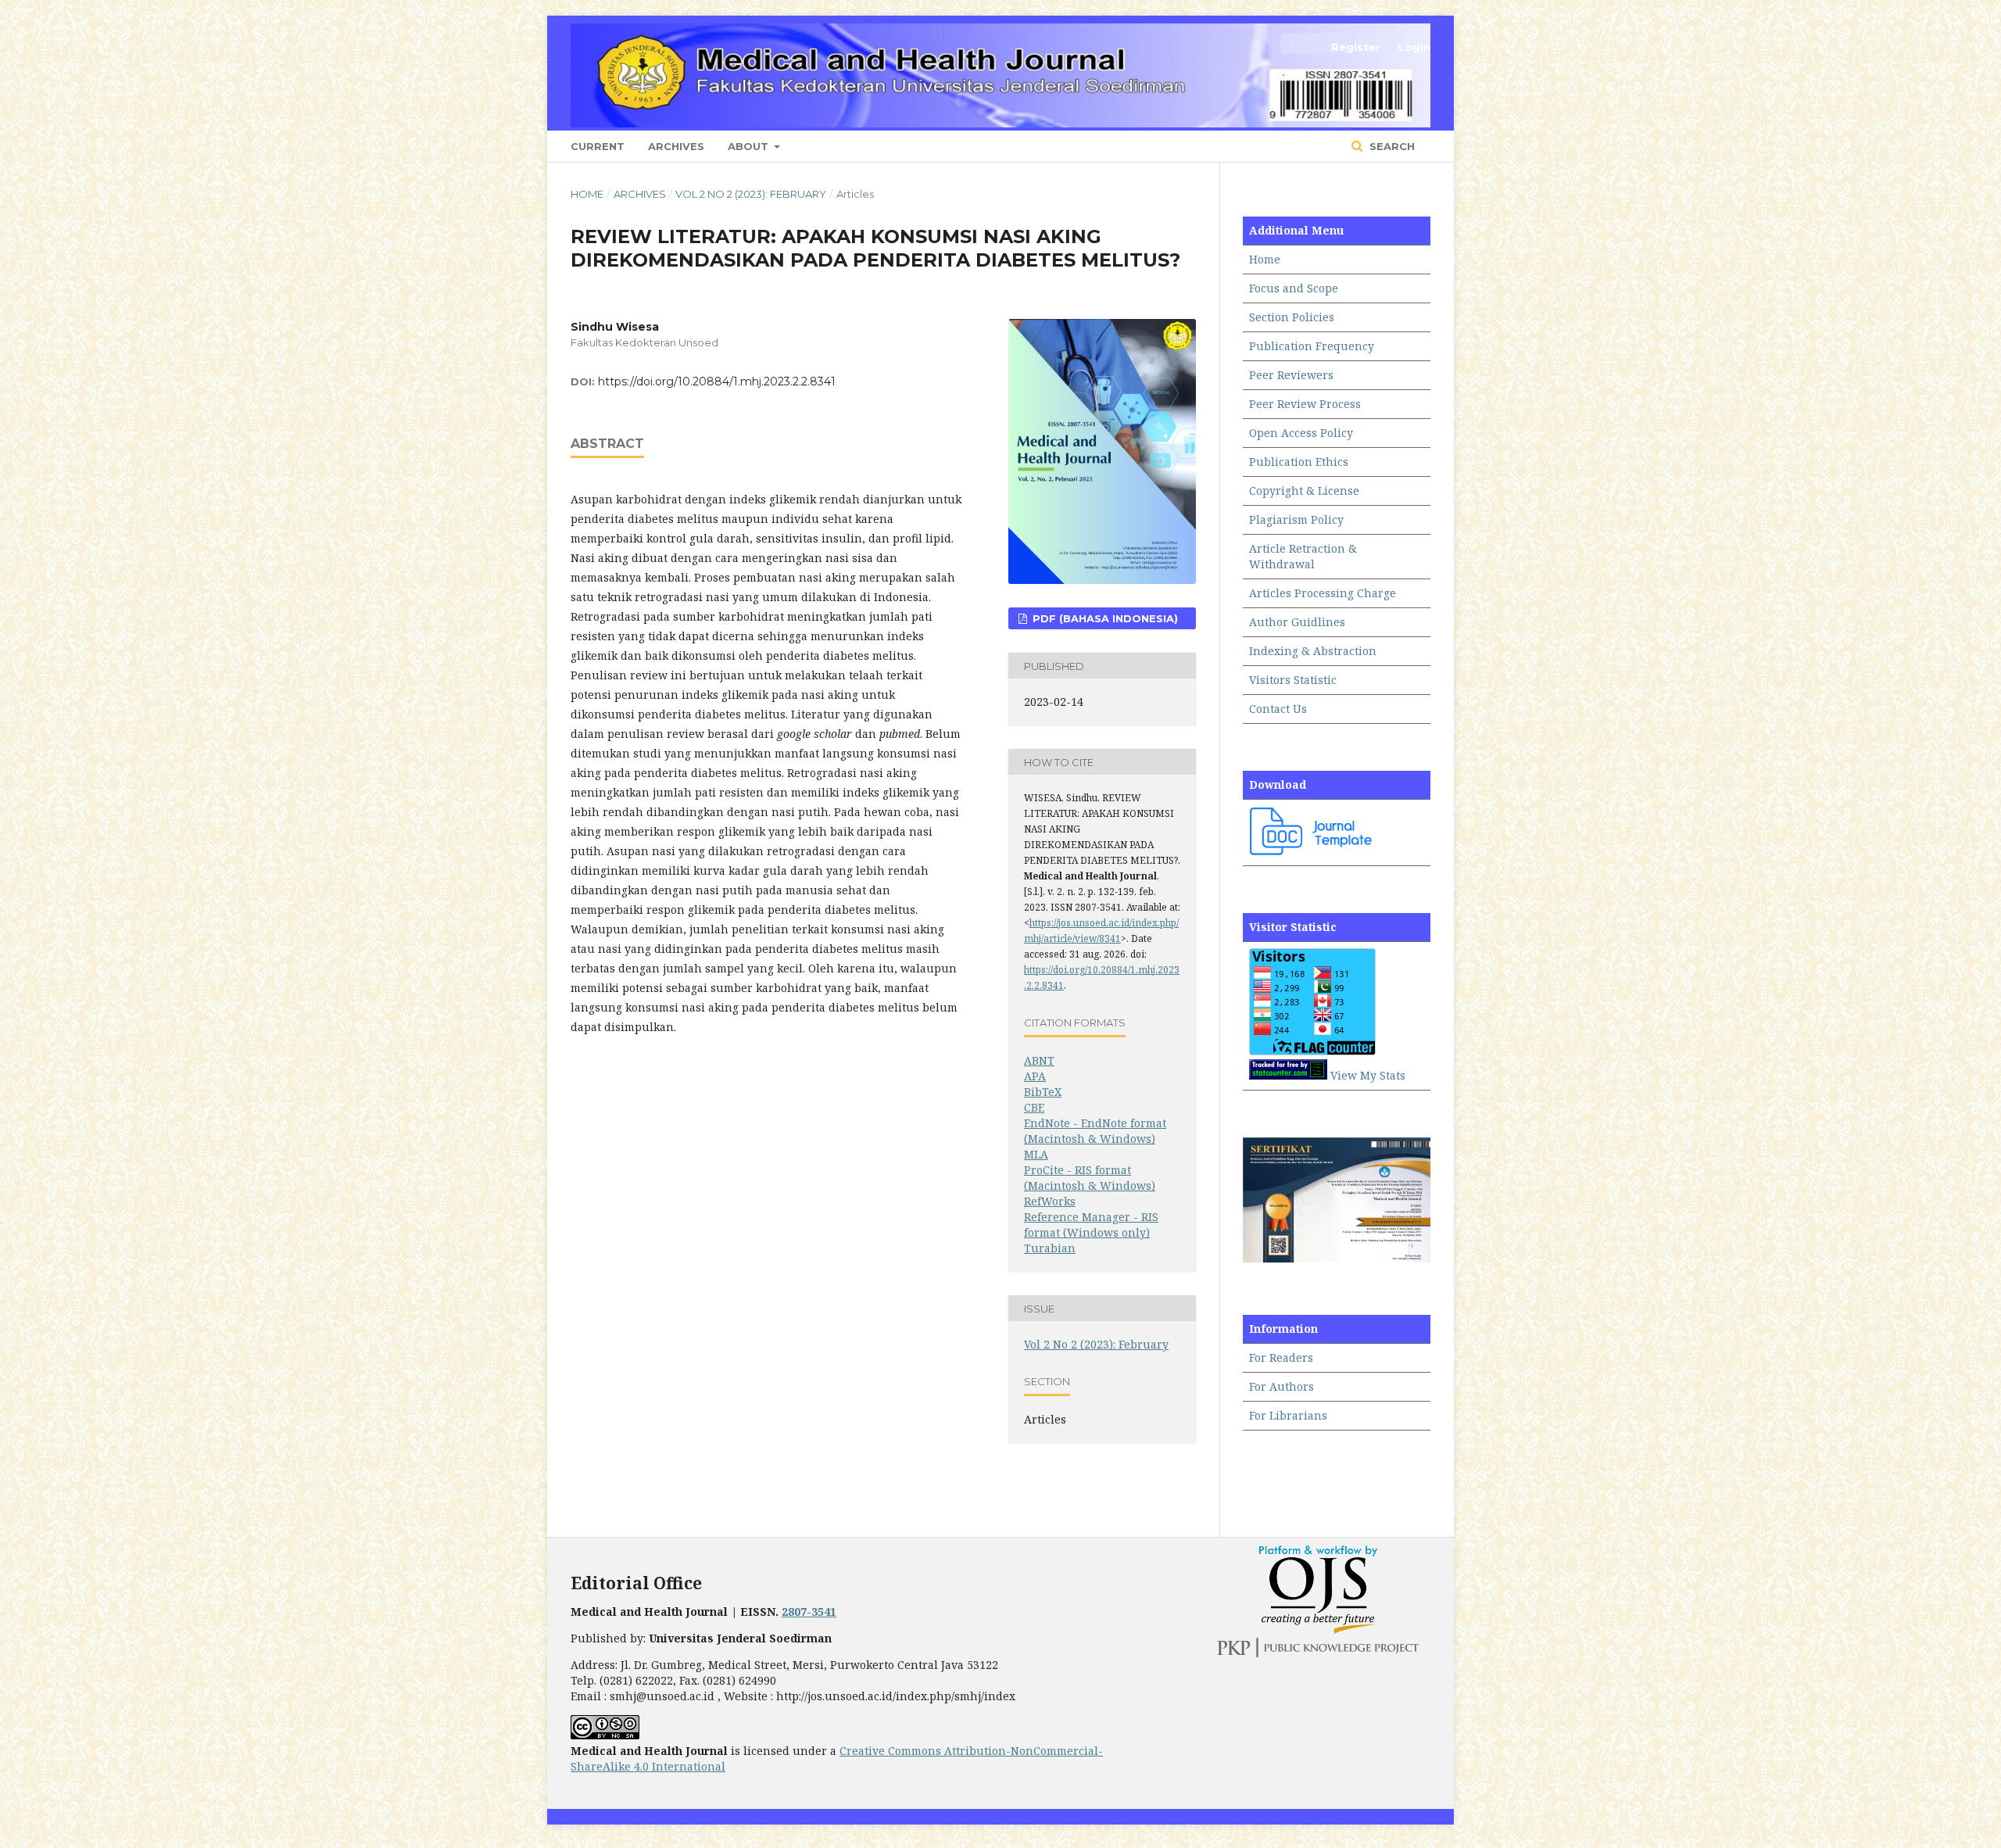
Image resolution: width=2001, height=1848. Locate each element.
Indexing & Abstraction (1313, 651)
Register (1356, 47)
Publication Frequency (1312, 346)
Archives (676, 146)
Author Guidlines (1297, 622)
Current (598, 146)
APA (1035, 1076)
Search (1391, 146)
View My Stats (1368, 1075)
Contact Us (1278, 709)
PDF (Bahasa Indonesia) (1104, 618)
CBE (1034, 1107)
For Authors (1281, 1386)
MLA (1036, 1154)
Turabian (1050, 1248)
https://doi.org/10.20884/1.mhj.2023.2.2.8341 (717, 381)
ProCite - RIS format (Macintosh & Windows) (1090, 1178)
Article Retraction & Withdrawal (1303, 556)
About (750, 146)
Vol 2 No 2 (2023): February (751, 194)
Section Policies (1292, 317)
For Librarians (1288, 1415)
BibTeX (1043, 1092)
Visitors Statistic (1293, 680)
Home (587, 194)
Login (1414, 47)
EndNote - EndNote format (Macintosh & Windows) (1095, 1131)
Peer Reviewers (1291, 375)
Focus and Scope (1294, 288)
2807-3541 (809, 1612)
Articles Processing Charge (1323, 593)
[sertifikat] (1337, 1258)
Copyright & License (1304, 491)
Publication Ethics (1299, 462)
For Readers (1281, 1357)
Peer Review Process (1305, 404)
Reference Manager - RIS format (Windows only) (1091, 1225)
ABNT (1039, 1060)
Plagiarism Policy (1296, 519)
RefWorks (1050, 1201)
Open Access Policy (1301, 433)
